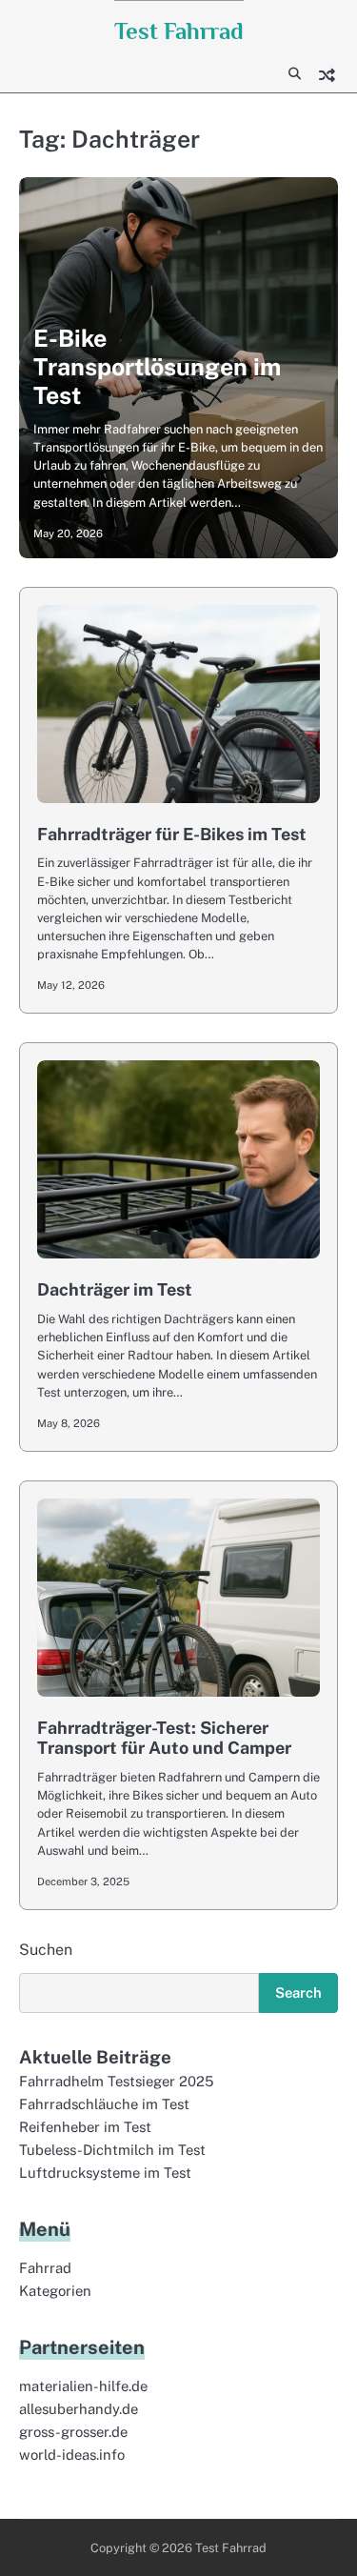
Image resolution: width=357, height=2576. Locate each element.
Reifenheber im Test (85, 2127)
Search (298, 1992)
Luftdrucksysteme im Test (105, 2173)
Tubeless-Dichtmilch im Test (112, 2150)
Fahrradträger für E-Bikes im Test (172, 834)
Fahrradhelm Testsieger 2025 (116, 2081)
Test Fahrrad (179, 31)
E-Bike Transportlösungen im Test (157, 367)
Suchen (46, 1950)
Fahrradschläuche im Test (104, 2104)
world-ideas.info (72, 2455)
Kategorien (55, 2291)
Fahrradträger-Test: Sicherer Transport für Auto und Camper (164, 1738)
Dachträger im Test (115, 1289)
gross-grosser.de (73, 2432)
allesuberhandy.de (79, 2409)
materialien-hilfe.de (83, 2386)
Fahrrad (45, 2268)
